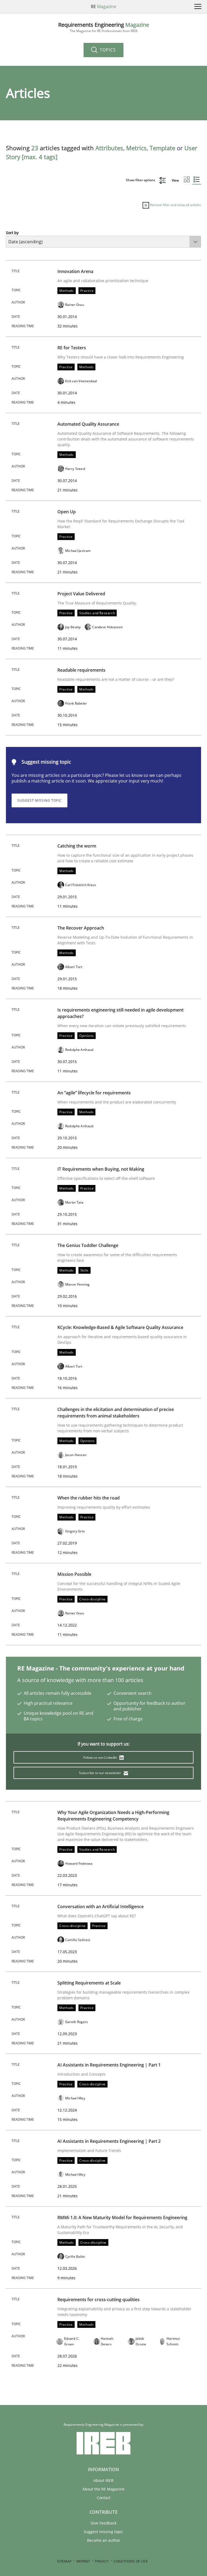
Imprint (83, 2561)
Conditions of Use (131, 2561)
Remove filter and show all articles (175, 205)
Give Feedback (103, 2523)
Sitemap (64, 2561)
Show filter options (141, 180)
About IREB (103, 2480)
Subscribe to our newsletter (100, 1773)
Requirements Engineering (104, 27)
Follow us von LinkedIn (101, 1757)
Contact (104, 2498)
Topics (107, 50)
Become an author (104, 2540)
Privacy (102, 2561)
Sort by (12, 233)
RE (103, 6)
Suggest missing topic (39, 800)
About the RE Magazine (103, 2489)
